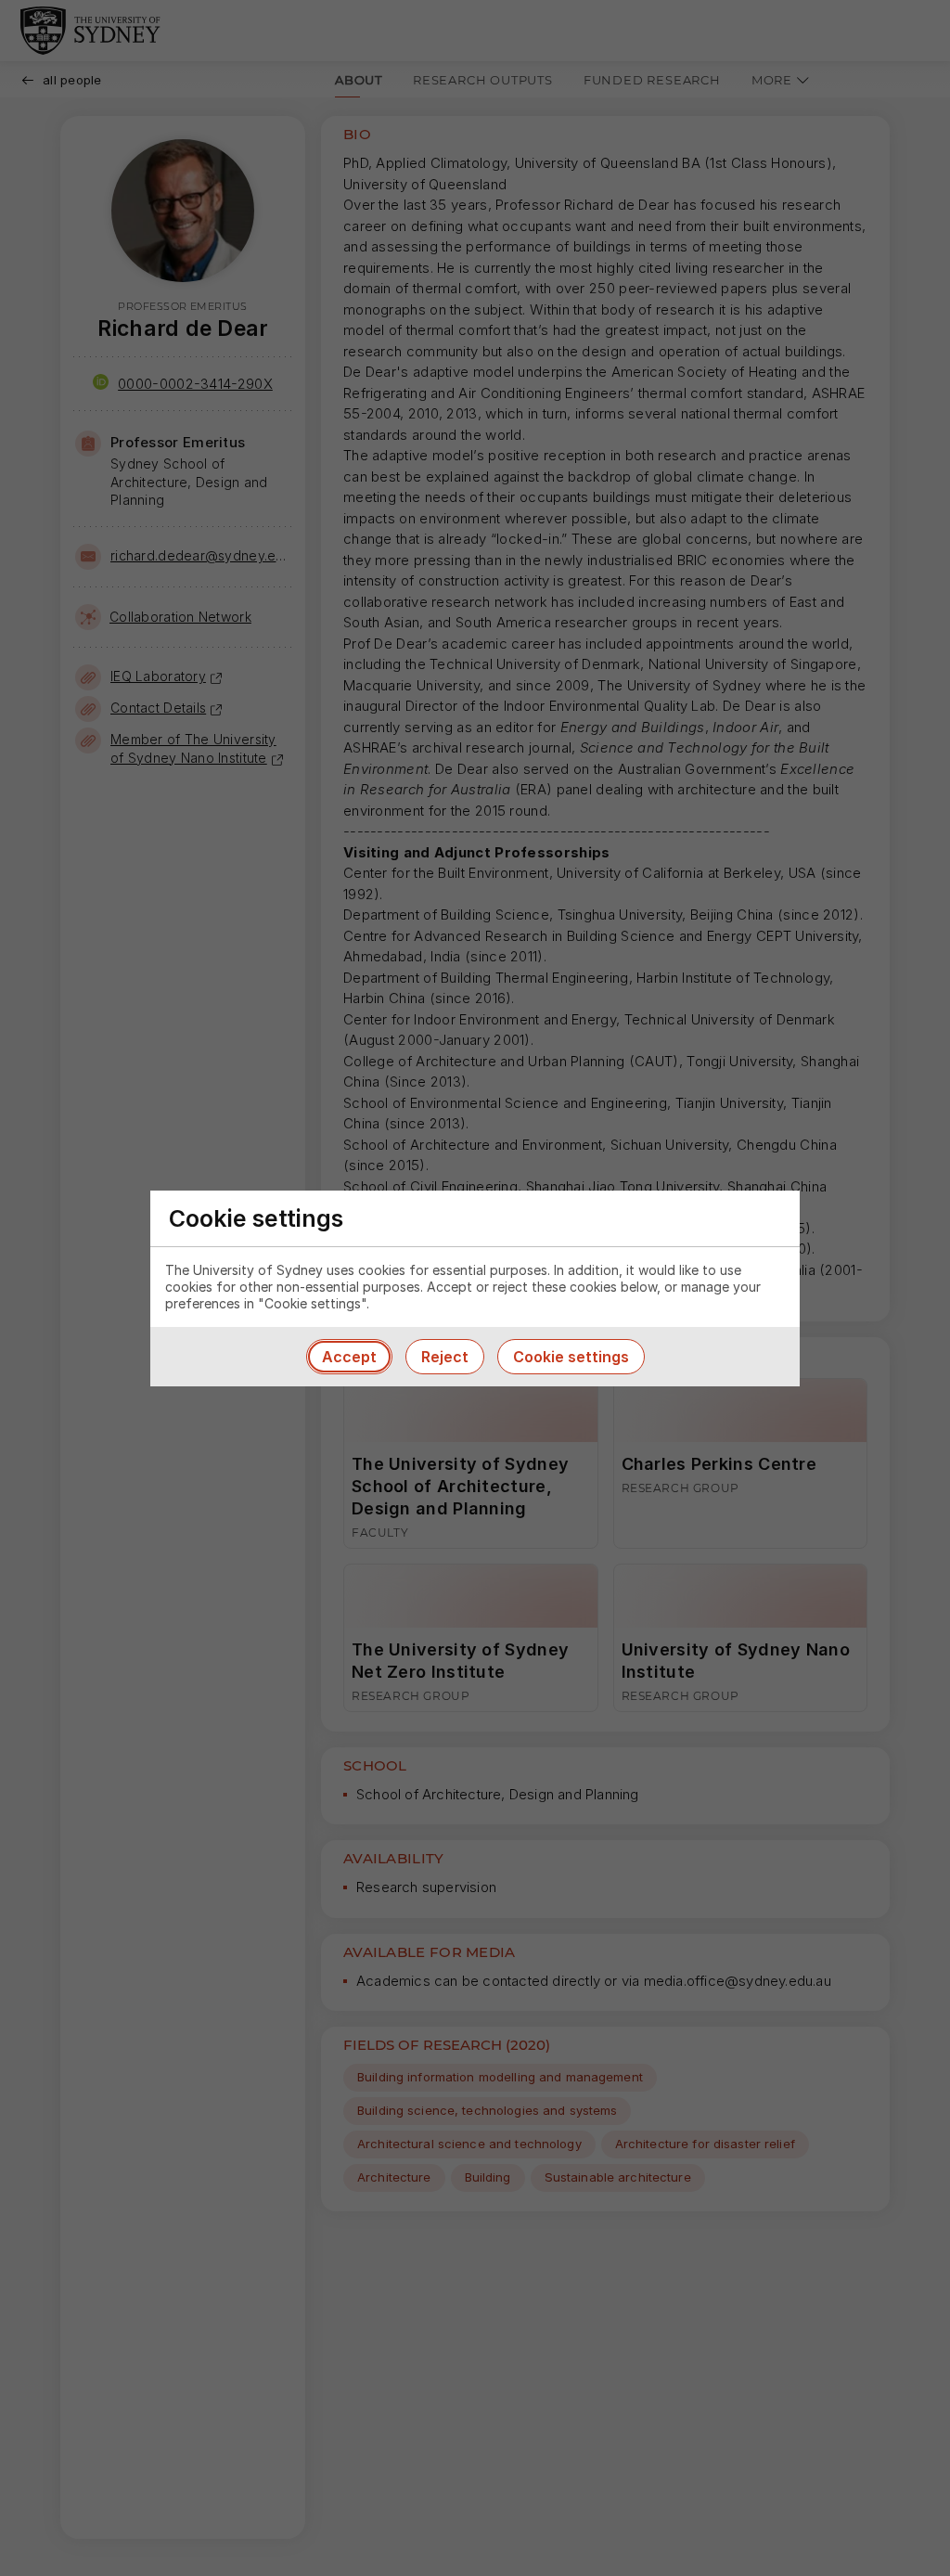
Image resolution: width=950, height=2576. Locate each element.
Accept (349, 1357)
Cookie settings (571, 1357)
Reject (445, 1357)
